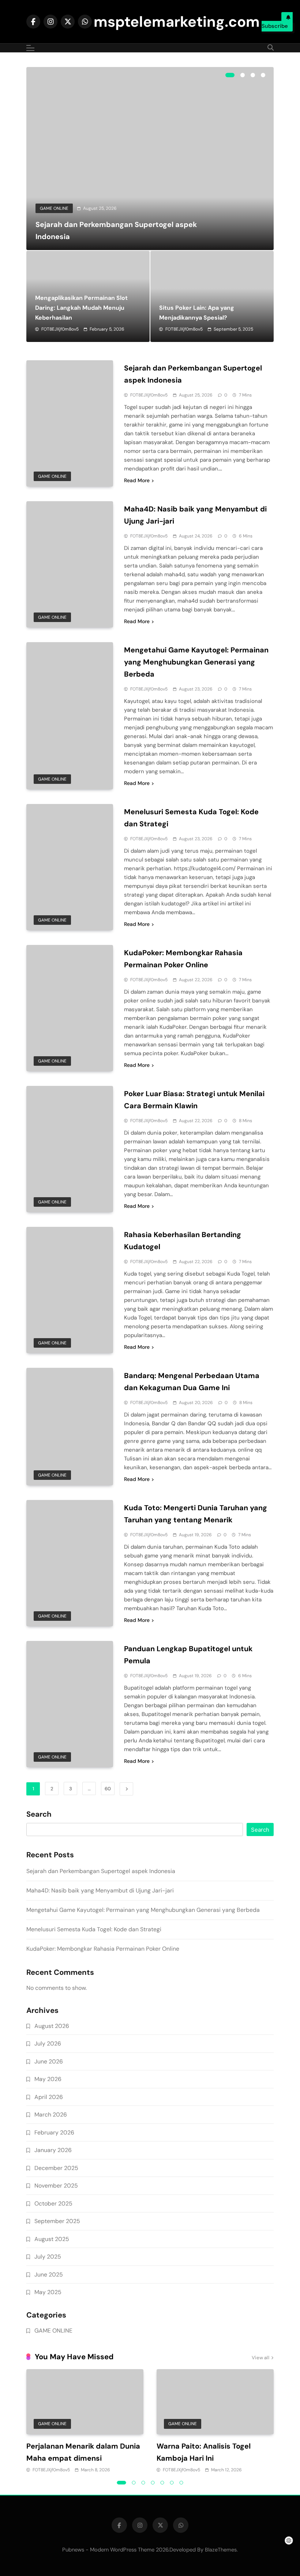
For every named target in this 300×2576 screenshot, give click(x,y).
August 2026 (52, 2026)
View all (260, 2358)
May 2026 (48, 2079)
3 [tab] (253, 75)
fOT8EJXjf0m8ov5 (60, 329)
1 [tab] (230, 75)
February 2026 (54, 2132)
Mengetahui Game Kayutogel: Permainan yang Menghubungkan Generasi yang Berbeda (196, 662)
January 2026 (53, 2150)
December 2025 (56, 2168)
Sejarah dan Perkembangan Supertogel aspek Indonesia (101, 1871)
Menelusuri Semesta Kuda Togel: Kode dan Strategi (94, 1929)
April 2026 (49, 2097)
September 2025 (57, 2221)
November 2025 (56, 2186)
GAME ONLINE (54, 208)
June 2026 (49, 2061)
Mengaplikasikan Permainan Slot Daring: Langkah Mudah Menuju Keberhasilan (81, 308)
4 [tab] (263, 75)
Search (39, 1814)
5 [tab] (162, 2483)
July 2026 (48, 2043)
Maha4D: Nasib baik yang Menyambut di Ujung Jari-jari (100, 1890)
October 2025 (53, 2203)
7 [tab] (181, 2483)
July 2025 (48, 2257)
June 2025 (49, 2275)
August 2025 (52, 2239)
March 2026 (51, 2115)
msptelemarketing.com (177, 22)
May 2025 (48, 2292)
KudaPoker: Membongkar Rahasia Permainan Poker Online (103, 1949)
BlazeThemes (221, 2550)
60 (108, 1789)
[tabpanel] (150, 159)
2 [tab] (243, 75)
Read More (137, 480)
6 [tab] (172, 2483)
